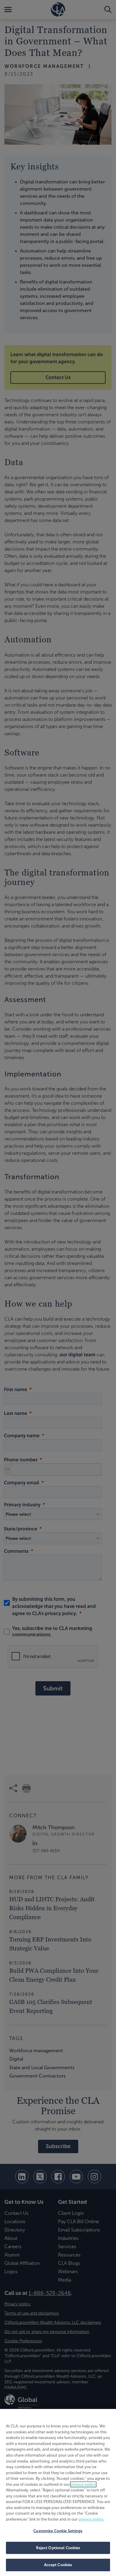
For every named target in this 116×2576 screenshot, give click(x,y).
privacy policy (83, 2484)
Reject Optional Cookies (58, 2548)
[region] (58, 2492)
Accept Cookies (58, 2565)
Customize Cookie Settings (58, 2531)
